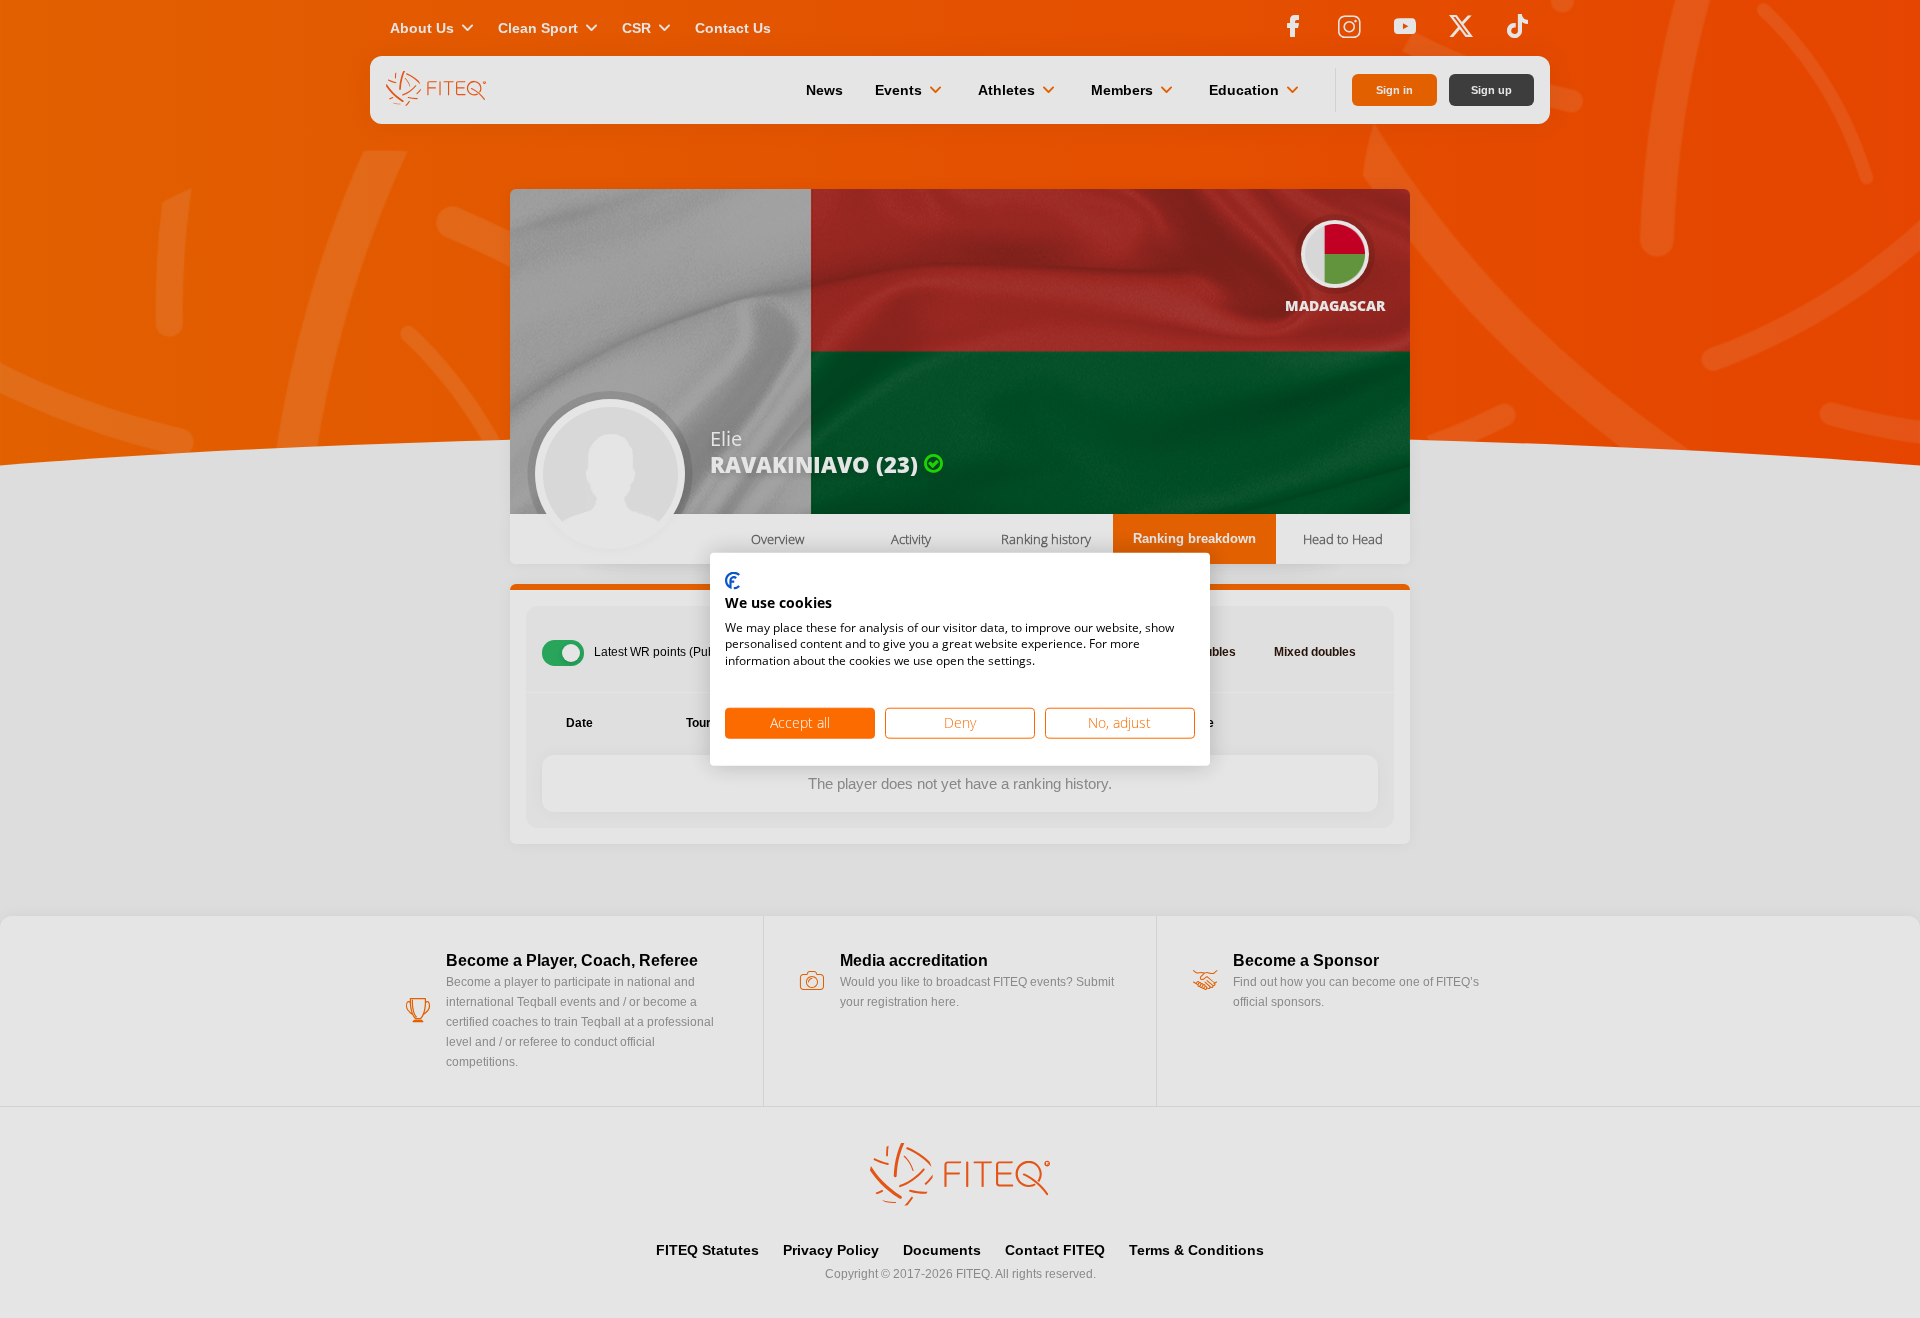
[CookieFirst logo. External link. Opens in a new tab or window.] (732, 582)
